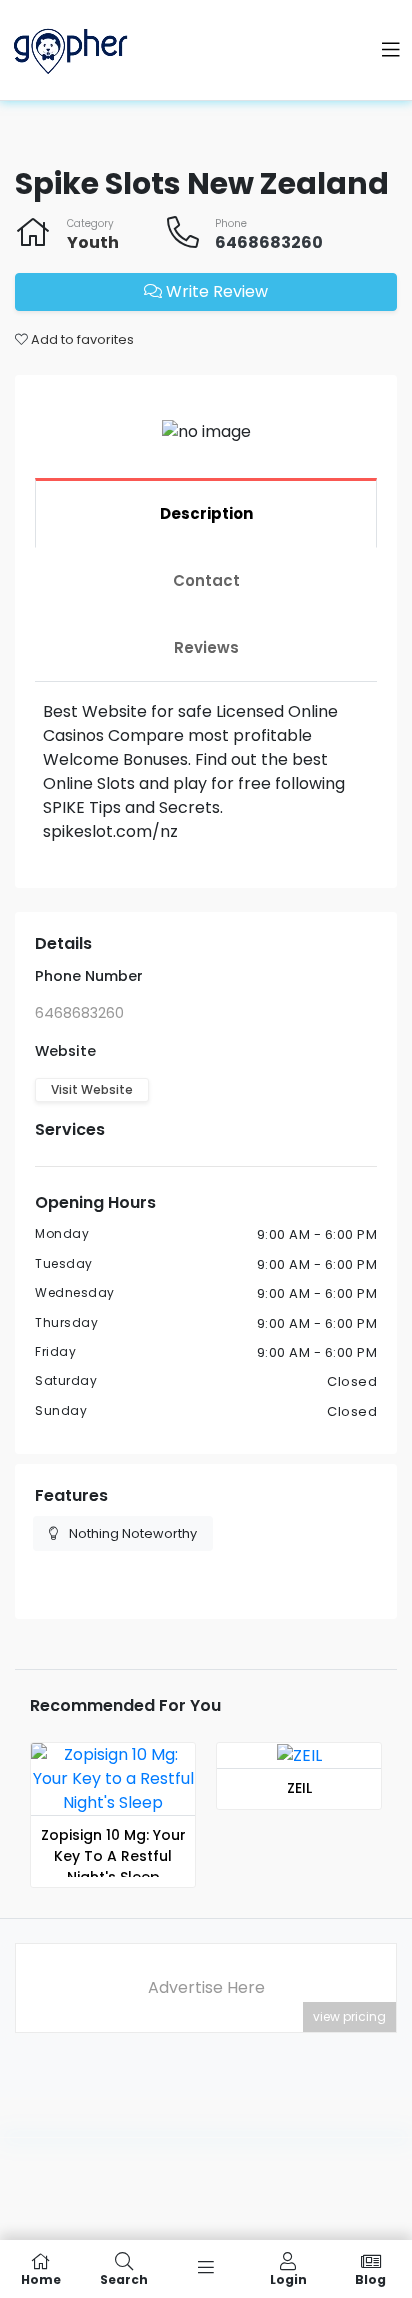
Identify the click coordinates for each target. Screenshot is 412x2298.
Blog (370, 2278)
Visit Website (92, 1089)
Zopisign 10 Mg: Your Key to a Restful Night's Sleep (113, 1856)
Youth (93, 242)
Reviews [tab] (206, 647)
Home (41, 2278)
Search (124, 2278)
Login (288, 2278)
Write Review (215, 291)
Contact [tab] (206, 580)
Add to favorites (81, 339)
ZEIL (299, 1788)
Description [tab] (206, 513)
